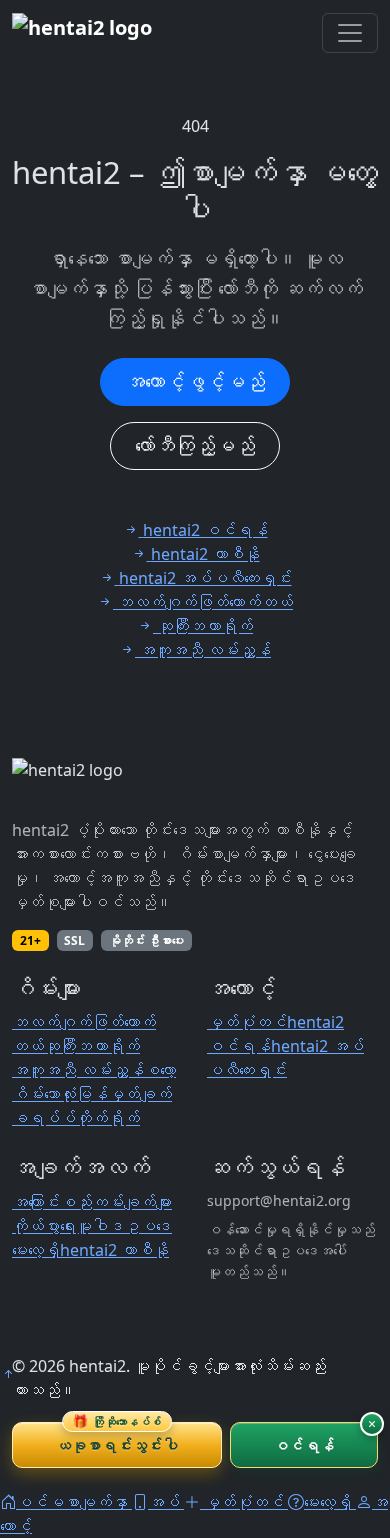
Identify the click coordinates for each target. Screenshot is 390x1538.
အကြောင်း (36, 1202)
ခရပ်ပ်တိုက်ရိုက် (76, 1118)
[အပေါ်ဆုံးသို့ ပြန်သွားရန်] (8, 1374)
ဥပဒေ (148, 1226)
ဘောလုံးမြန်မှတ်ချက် (108, 1094)
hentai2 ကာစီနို (114, 1250)
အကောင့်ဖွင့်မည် (195, 381)
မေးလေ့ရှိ (36, 1250)
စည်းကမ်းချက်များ (116, 1202)
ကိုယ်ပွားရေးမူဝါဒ (68, 1226)
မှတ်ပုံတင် (247, 1022)
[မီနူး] (350, 33)
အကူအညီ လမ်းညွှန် (78, 1070)
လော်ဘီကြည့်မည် (195, 445)
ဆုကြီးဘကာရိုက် (92, 1046)
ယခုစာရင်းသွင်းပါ (117, 1438)
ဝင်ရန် (303, 1445)
